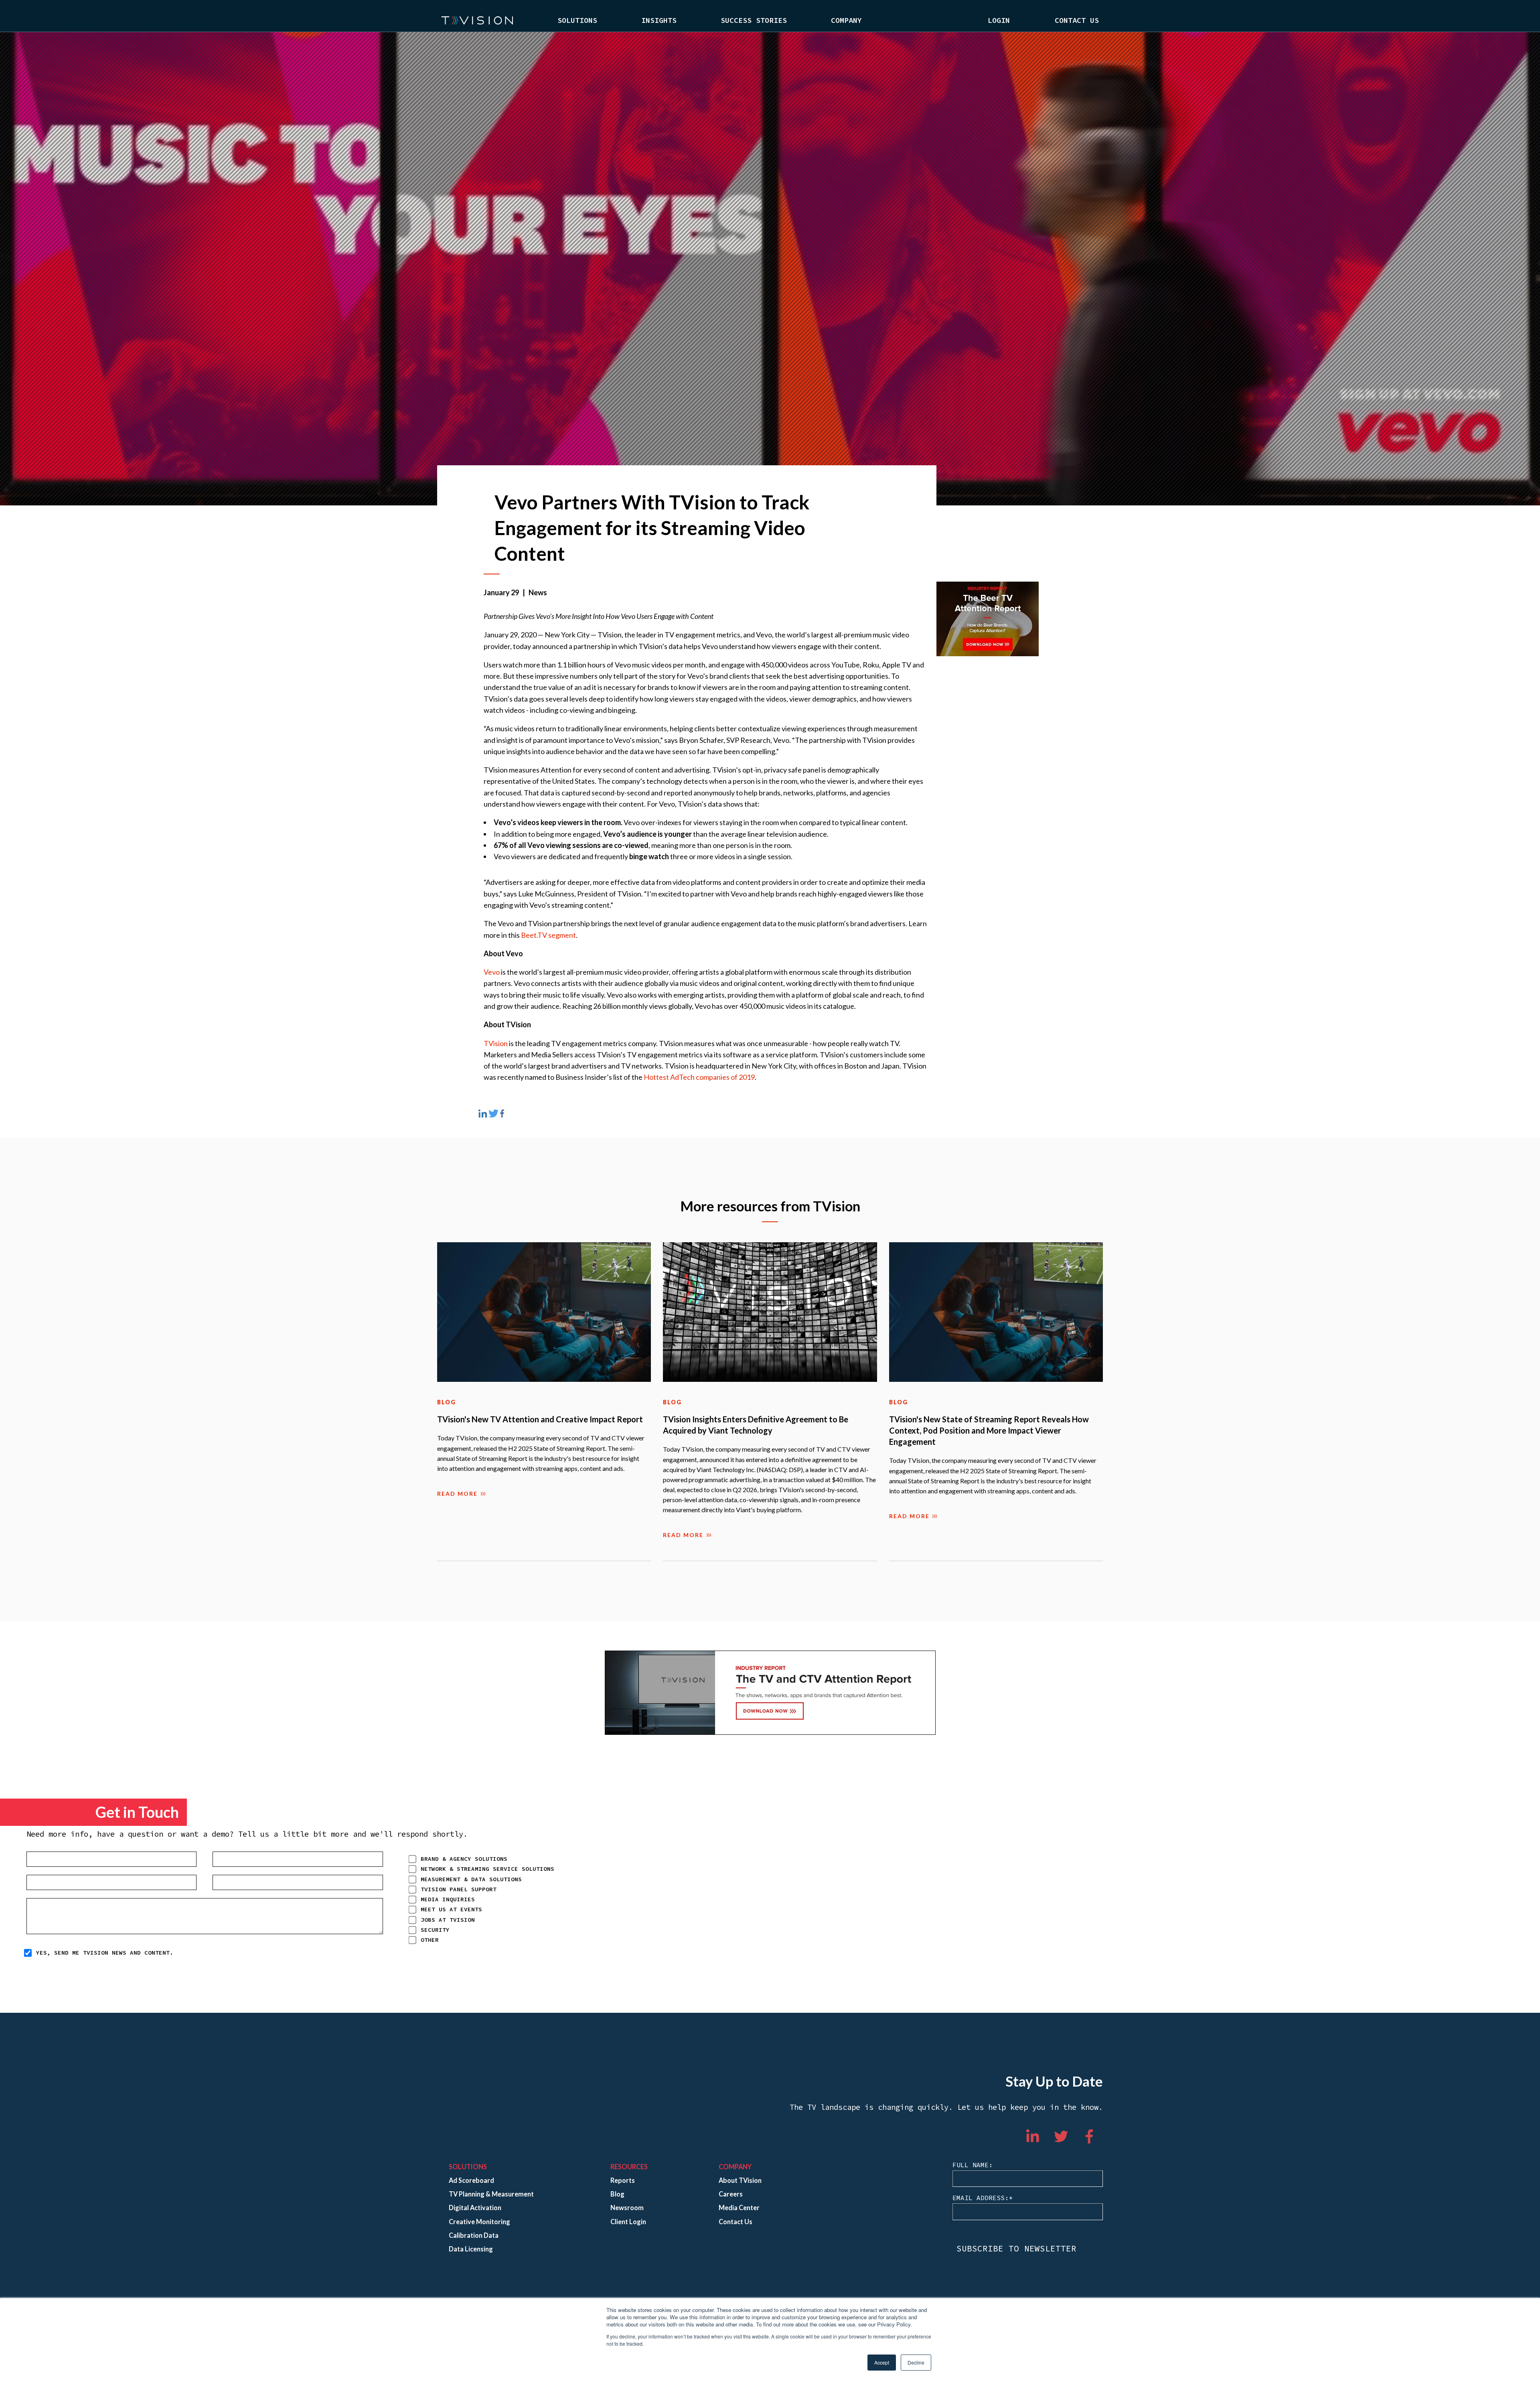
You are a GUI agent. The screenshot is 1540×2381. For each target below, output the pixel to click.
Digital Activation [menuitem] (475, 2208)
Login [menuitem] (999, 20)
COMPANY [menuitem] (735, 2167)
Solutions (577, 20)
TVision (496, 1043)
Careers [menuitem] (731, 2194)
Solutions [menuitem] (468, 2167)
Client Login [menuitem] (628, 2222)
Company (846, 20)
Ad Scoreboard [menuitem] (471, 2180)
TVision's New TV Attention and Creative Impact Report (540, 1419)
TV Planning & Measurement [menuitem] (491, 2194)
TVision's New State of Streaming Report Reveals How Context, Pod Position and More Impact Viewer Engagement (989, 1430)
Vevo (492, 972)
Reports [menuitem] (623, 2180)
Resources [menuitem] (629, 2167)
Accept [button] (882, 2362)
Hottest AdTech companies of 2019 (699, 1077)
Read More (457, 1494)
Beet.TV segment (548, 935)
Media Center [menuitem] (739, 2208)
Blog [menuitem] (617, 2194)
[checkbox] (512, 1899)
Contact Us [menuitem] (1077, 20)
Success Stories (754, 20)
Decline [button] (916, 2362)
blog (447, 1402)
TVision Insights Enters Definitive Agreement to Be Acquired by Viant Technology (756, 1425)
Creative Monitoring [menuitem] (479, 2222)
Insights (659, 20)
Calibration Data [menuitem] (474, 2235)
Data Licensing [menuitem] (471, 2249)
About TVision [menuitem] (740, 2180)
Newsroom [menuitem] (627, 2208)
